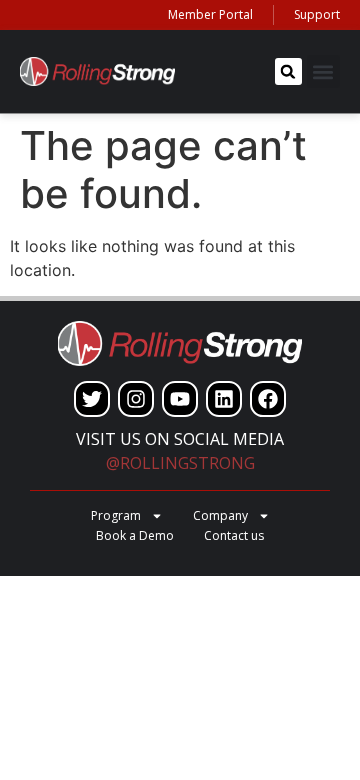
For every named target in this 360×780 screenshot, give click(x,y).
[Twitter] (92, 399)
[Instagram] (136, 399)
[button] (288, 71)
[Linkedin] (224, 399)
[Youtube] (180, 399)
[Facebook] (268, 399)
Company (220, 515)
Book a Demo (135, 535)
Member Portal (210, 14)
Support (317, 14)
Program (116, 515)
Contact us (234, 535)
